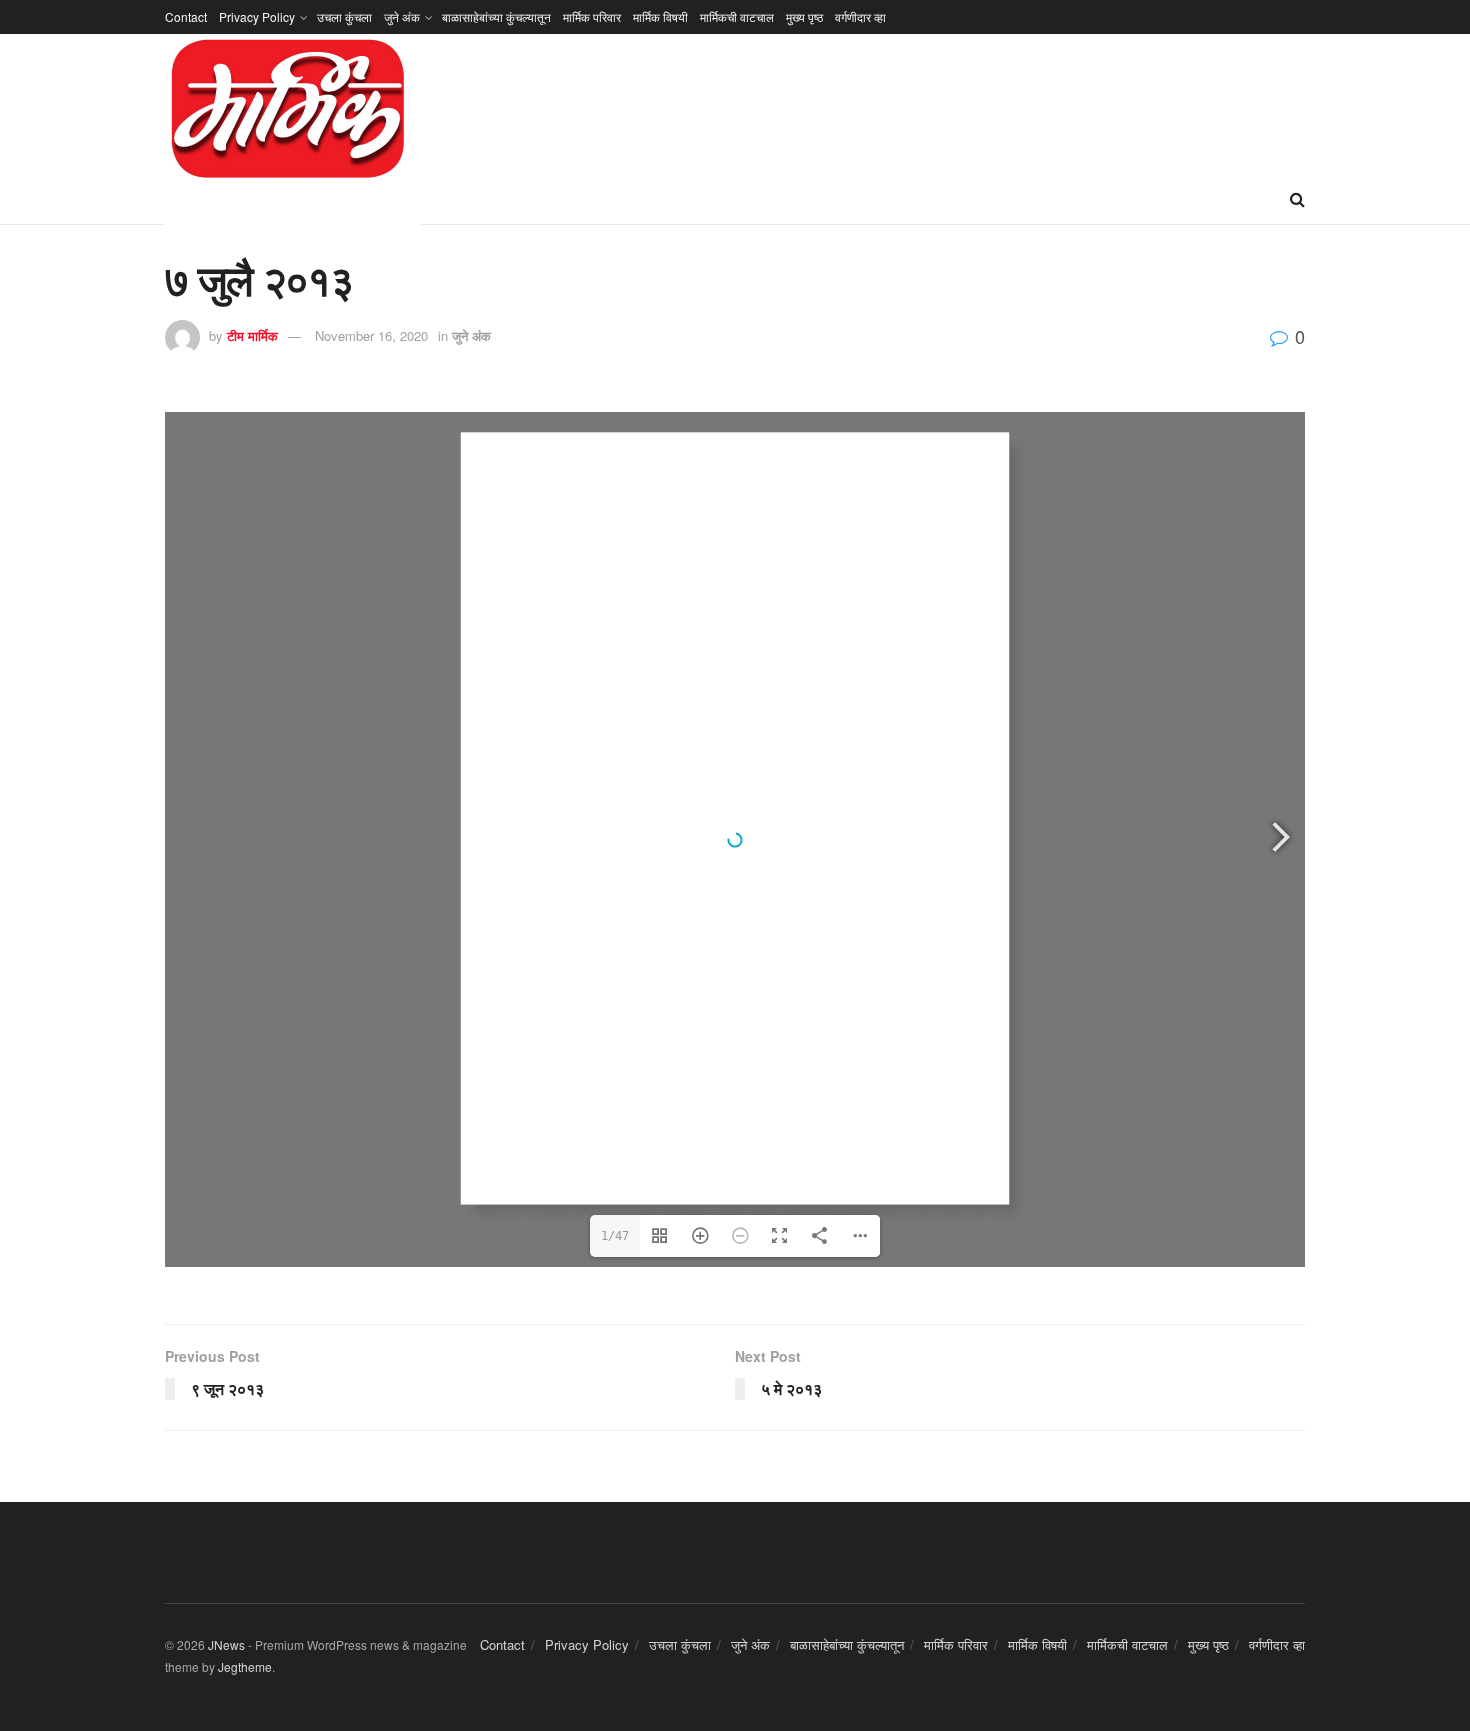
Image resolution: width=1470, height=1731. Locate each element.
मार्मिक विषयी (660, 16)
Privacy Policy (257, 16)
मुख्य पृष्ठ (804, 16)
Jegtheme (245, 1666)
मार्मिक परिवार (592, 16)
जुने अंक (402, 16)
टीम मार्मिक (252, 335)
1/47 (615, 1236)
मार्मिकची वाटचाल (737, 16)
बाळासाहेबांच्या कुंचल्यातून (496, 16)
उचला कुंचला (344, 16)
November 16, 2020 (371, 335)
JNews (226, 1644)
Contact (186, 16)
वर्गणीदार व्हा (860, 16)
